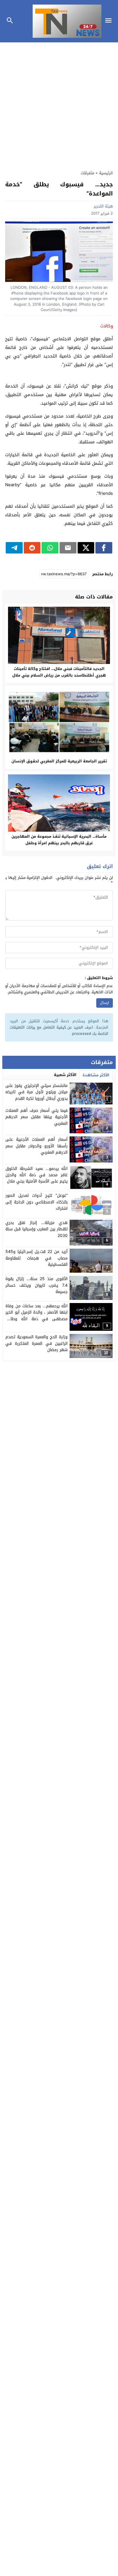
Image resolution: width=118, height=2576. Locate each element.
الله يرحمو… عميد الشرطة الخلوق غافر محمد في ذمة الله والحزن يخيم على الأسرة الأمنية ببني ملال (37, 1175)
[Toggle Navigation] (110, 21)
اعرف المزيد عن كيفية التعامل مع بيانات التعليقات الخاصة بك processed (59, 1030)
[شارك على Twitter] (86, 548)
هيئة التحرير (103, 206)
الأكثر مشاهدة (96, 1075)
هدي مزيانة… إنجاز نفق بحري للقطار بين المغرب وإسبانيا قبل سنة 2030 (37, 1229)
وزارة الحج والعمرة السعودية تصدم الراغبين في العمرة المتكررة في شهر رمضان (37, 1343)
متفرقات (87, 173)
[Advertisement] (59, 103)
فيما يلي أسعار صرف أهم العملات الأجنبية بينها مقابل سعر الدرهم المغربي (37, 1117)
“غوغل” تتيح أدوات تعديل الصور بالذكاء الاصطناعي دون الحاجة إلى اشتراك (37, 1202)
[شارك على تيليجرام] (14, 548)
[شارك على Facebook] (104, 548)
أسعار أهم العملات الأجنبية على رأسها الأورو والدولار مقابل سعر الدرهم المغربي (37, 1146)
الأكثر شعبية (65, 1075)
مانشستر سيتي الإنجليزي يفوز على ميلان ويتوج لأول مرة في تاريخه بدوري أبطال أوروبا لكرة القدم (37, 1092)
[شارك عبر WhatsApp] (50, 548)
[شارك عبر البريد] (68, 548)
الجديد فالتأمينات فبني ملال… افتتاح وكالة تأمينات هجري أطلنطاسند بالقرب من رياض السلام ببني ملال (59, 672)
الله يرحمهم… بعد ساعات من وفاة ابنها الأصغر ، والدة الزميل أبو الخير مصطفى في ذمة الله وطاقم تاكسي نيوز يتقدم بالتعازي (37, 1316)
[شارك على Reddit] (32, 548)
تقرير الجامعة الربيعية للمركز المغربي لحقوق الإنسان (59, 761)
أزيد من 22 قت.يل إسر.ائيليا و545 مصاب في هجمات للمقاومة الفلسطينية (37, 1258)
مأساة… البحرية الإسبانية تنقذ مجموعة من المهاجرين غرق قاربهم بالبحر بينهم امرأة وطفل (59, 840)
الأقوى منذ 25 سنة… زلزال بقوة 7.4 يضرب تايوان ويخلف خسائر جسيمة (37, 1285)
